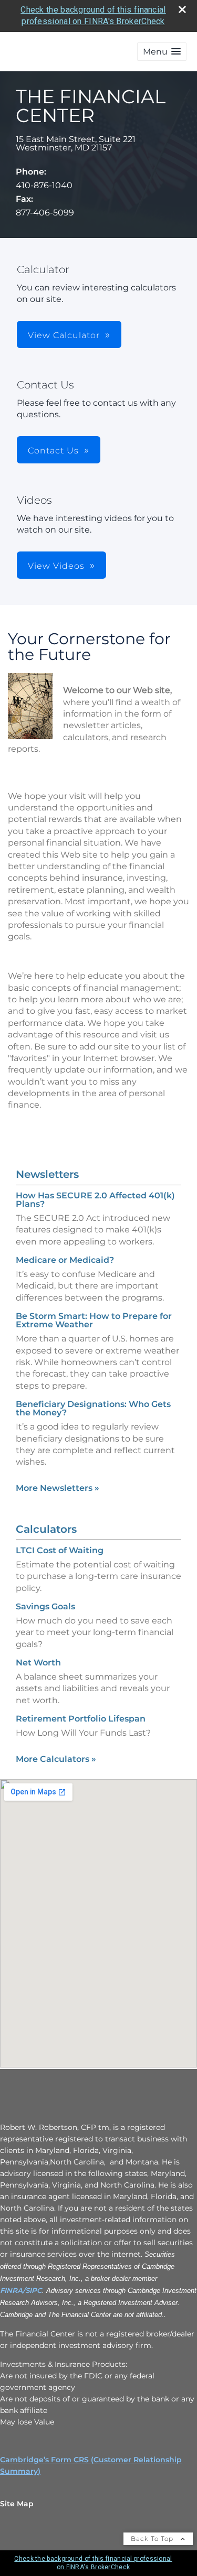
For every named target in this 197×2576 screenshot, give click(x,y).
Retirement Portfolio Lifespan (81, 1719)
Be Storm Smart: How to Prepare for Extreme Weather (94, 1320)
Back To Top (153, 2539)
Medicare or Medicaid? (65, 1260)
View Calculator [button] (64, 335)
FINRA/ (13, 2290)
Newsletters (47, 1174)
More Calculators (56, 1759)
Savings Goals (45, 1606)
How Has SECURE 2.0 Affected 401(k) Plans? (95, 1200)
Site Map (17, 2504)
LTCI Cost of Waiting (60, 1550)
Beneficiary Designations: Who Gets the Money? (93, 1408)
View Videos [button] (56, 566)
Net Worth (38, 1663)
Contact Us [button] (53, 451)
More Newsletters (58, 1488)
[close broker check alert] (182, 9)
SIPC (34, 2290)
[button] (162, 52)
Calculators (46, 1529)
